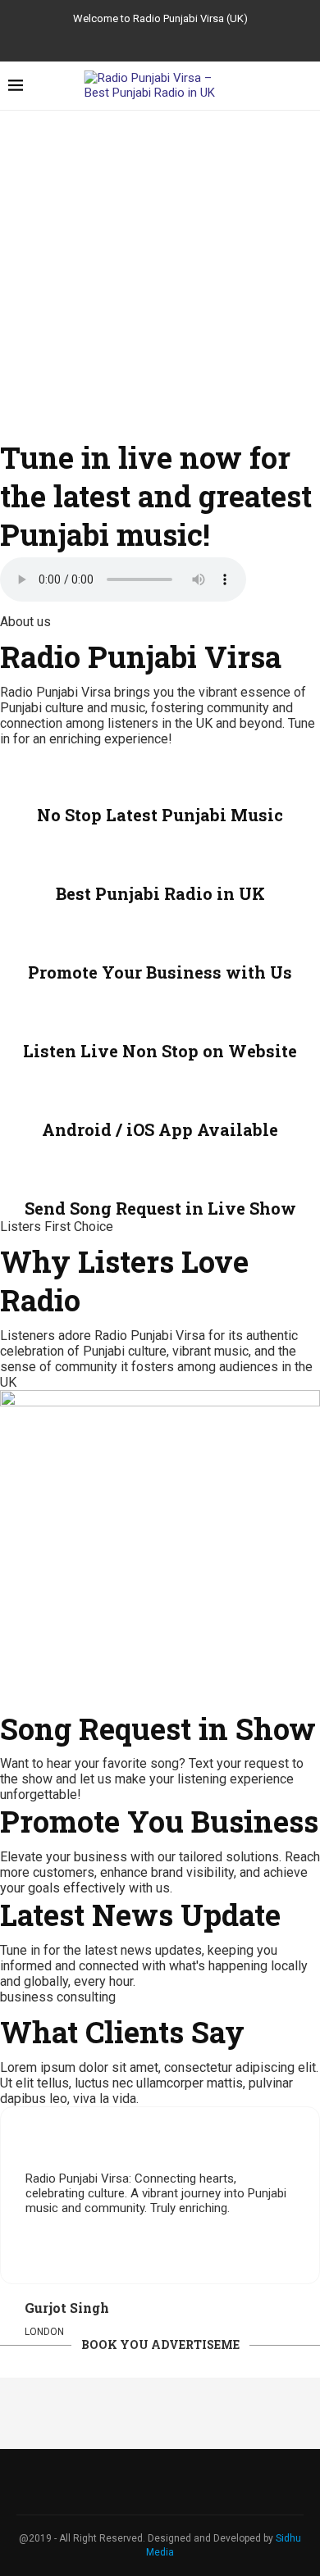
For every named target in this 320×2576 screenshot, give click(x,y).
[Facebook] (132, 39)
